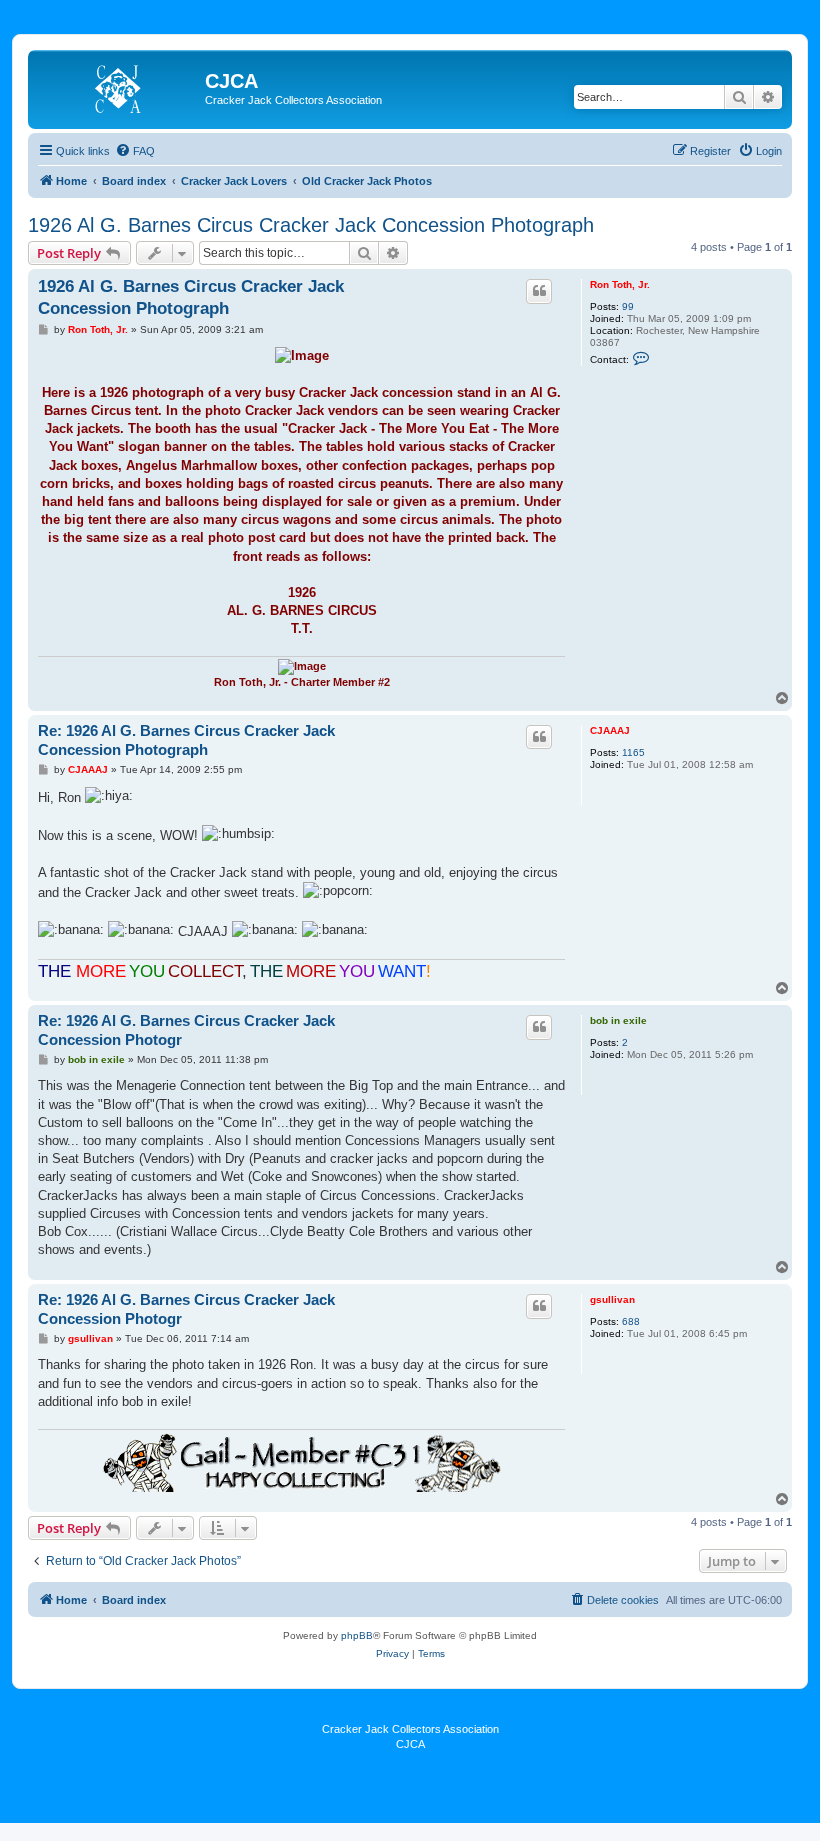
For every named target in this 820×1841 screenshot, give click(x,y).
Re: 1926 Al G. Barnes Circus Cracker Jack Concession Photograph (186, 740)
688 (631, 1321)
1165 (633, 752)
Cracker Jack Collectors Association (410, 1729)
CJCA (410, 1744)
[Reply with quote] (539, 291)
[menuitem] (135, 151)
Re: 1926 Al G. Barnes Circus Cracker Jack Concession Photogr (186, 1030)
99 (628, 306)
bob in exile (618, 1020)
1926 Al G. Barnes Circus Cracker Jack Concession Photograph (311, 225)
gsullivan (612, 1299)
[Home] (119, 87)
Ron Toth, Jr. (620, 284)
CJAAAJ (610, 730)
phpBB (357, 1635)
